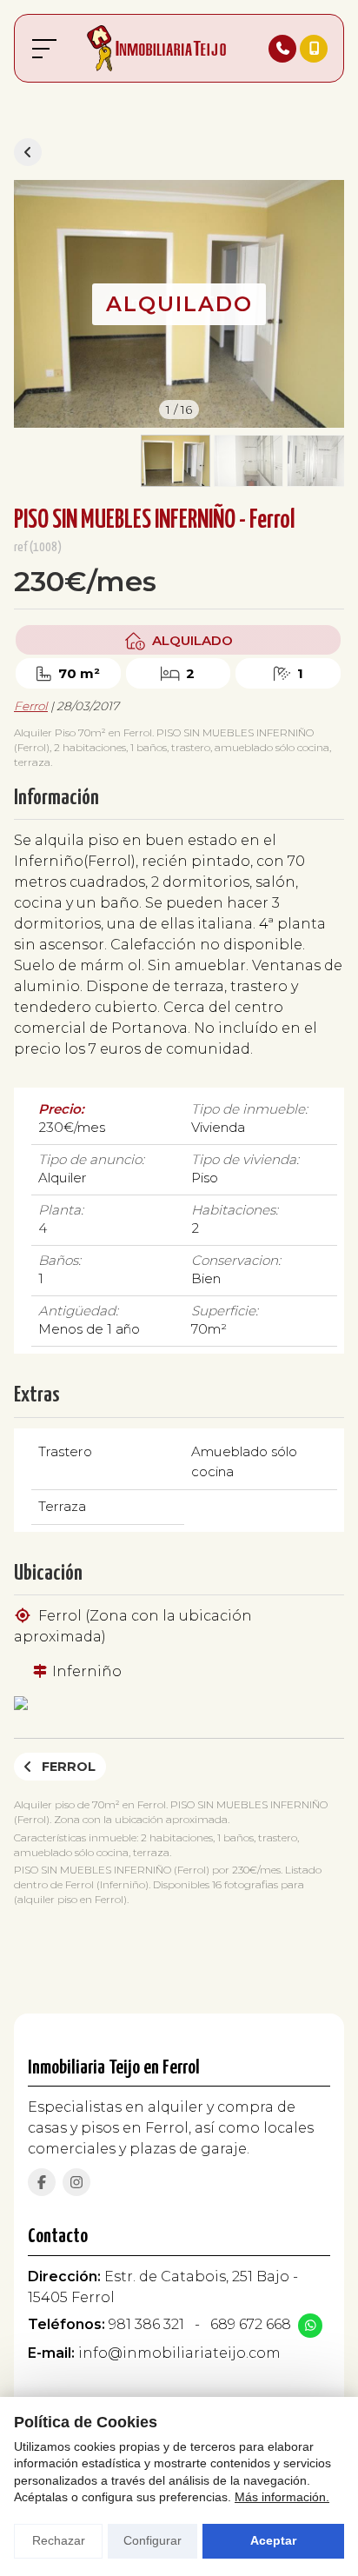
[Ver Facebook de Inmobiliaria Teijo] (42, 2182)
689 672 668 (251, 2324)
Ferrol (31, 706)
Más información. (282, 2497)
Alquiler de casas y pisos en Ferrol (28, 152)
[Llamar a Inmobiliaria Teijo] (282, 49)
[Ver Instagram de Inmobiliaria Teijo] (76, 2182)
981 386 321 (146, 2324)
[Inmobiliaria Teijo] (156, 48)
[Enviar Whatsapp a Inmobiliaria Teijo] (310, 2326)
